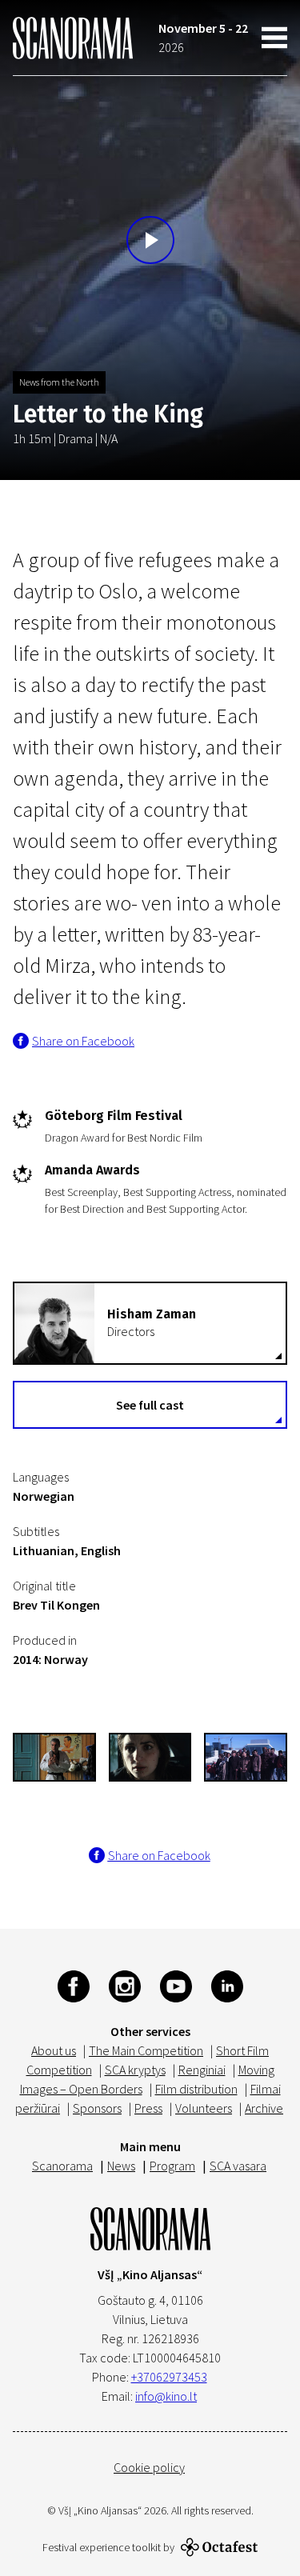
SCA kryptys (135, 2070)
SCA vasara (238, 2166)
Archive (264, 2108)
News (121, 2166)
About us (54, 2050)
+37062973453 (169, 2377)
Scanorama (62, 2166)
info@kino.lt (166, 2396)
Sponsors (97, 2108)
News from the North (59, 382)
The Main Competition (146, 2050)
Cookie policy (149, 2467)
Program (172, 2166)
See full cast (150, 1405)
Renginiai (202, 2070)
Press (148, 2108)
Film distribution (196, 2089)
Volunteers (204, 2108)
